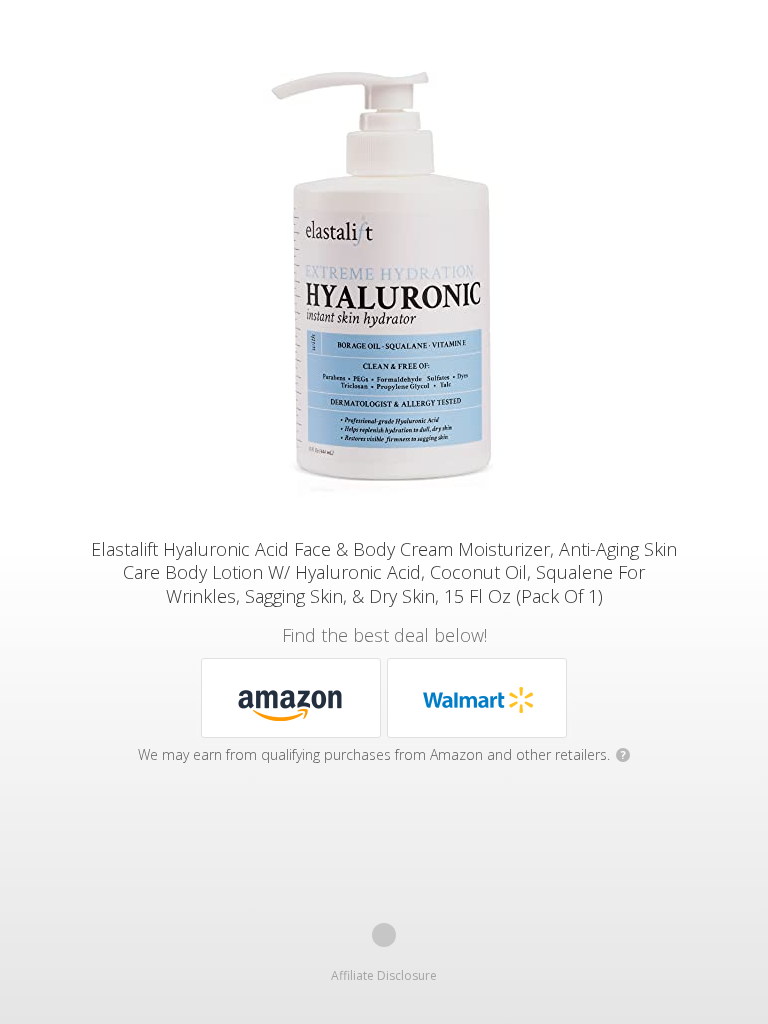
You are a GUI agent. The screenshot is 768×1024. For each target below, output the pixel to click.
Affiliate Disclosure (384, 975)
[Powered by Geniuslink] (384, 935)
